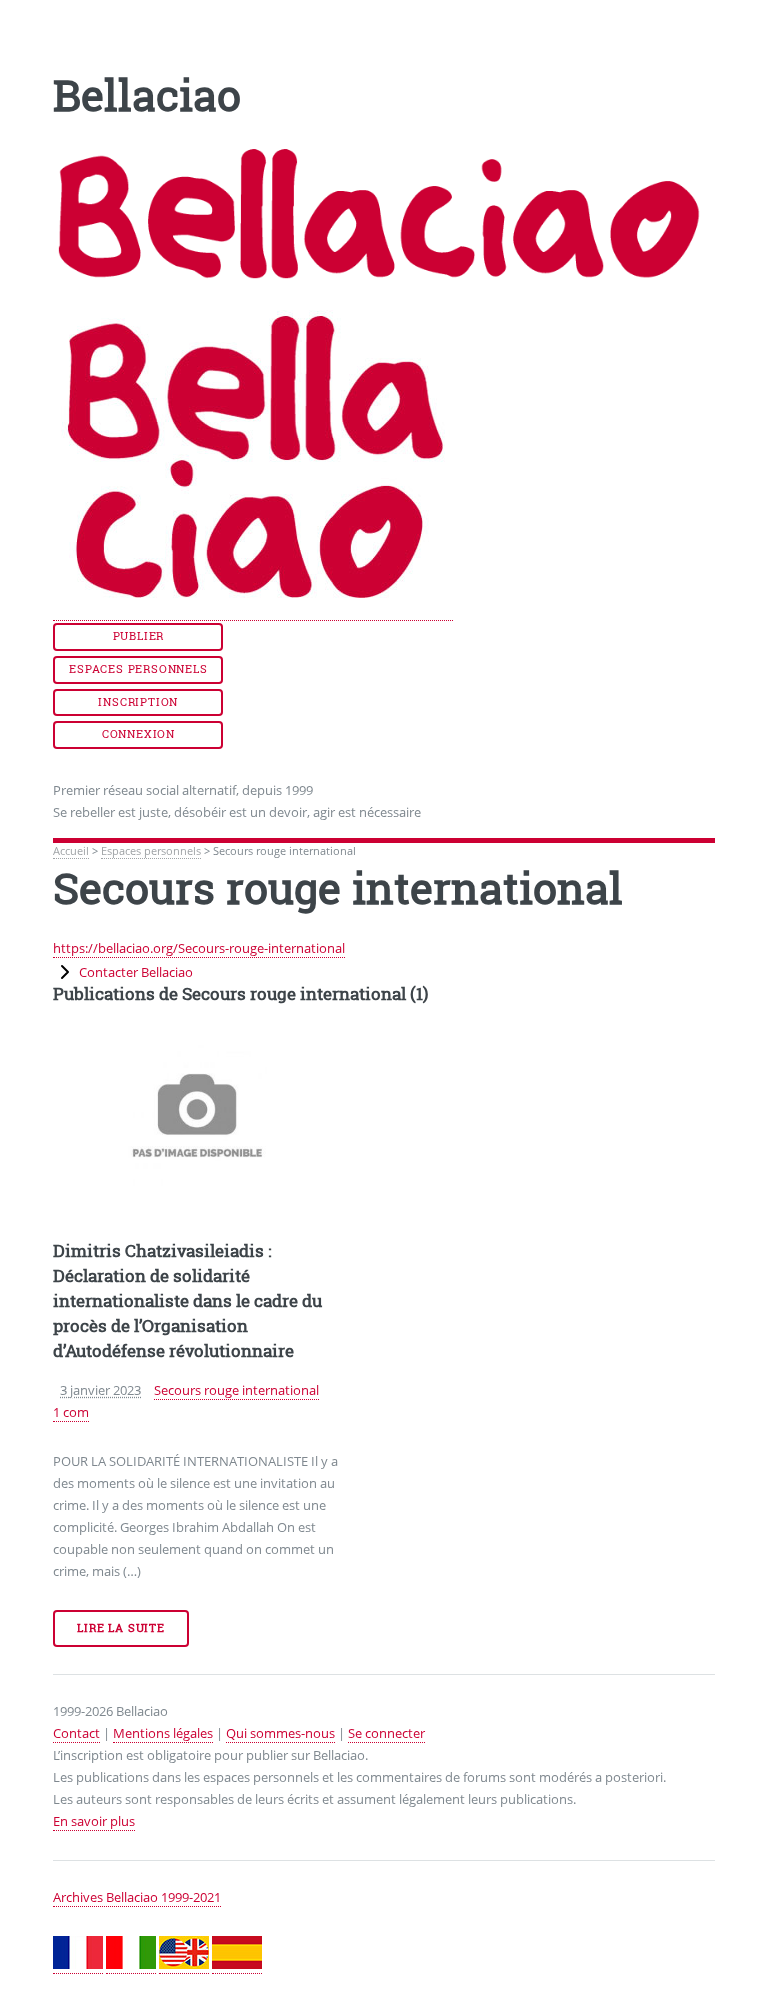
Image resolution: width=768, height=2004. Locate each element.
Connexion (138, 734)
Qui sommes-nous (280, 1733)
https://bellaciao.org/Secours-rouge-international (199, 948)
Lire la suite (120, 1628)
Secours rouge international (236, 1390)
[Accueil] (253, 611)
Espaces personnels (138, 669)
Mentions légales (163, 1733)
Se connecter (386, 1733)
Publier (139, 636)
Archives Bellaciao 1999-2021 (137, 1897)
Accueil (71, 851)
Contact (76, 1733)
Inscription (138, 702)
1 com (71, 1412)
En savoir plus (94, 1821)
